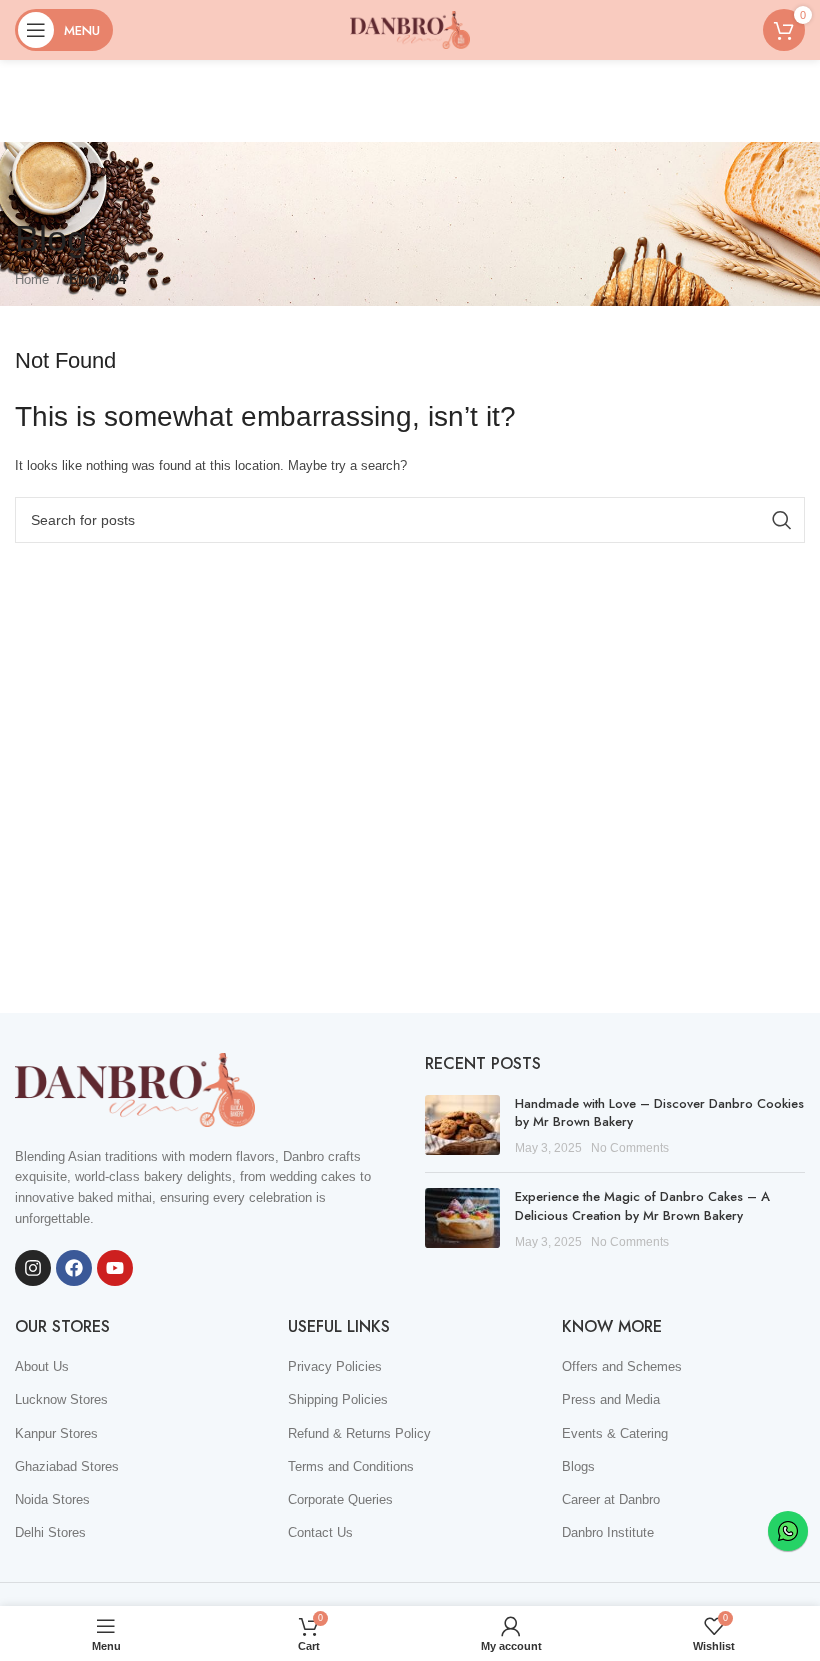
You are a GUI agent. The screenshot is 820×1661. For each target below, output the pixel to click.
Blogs (578, 1466)
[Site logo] (410, 28)
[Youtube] (115, 1268)
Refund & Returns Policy (359, 1433)
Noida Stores (52, 1499)
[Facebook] (74, 1268)
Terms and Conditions (351, 1466)
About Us (42, 1366)
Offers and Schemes (622, 1366)
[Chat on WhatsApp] (788, 1531)
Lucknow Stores (61, 1399)
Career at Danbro (611, 1499)
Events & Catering (615, 1433)
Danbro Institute (608, 1532)
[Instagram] (33, 1268)
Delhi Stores (50, 1532)
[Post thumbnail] (462, 1126)
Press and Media (611, 1399)
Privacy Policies (335, 1366)
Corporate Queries (340, 1499)
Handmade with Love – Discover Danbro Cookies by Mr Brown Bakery (659, 1112)
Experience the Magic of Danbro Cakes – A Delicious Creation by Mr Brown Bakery (642, 1205)
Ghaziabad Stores (67, 1466)
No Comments (630, 1147)
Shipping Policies (338, 1399)
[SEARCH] (782, 520)
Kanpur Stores (56, 1433)
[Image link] (135, 1088)
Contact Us (320, 1532)
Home (32, 279)
